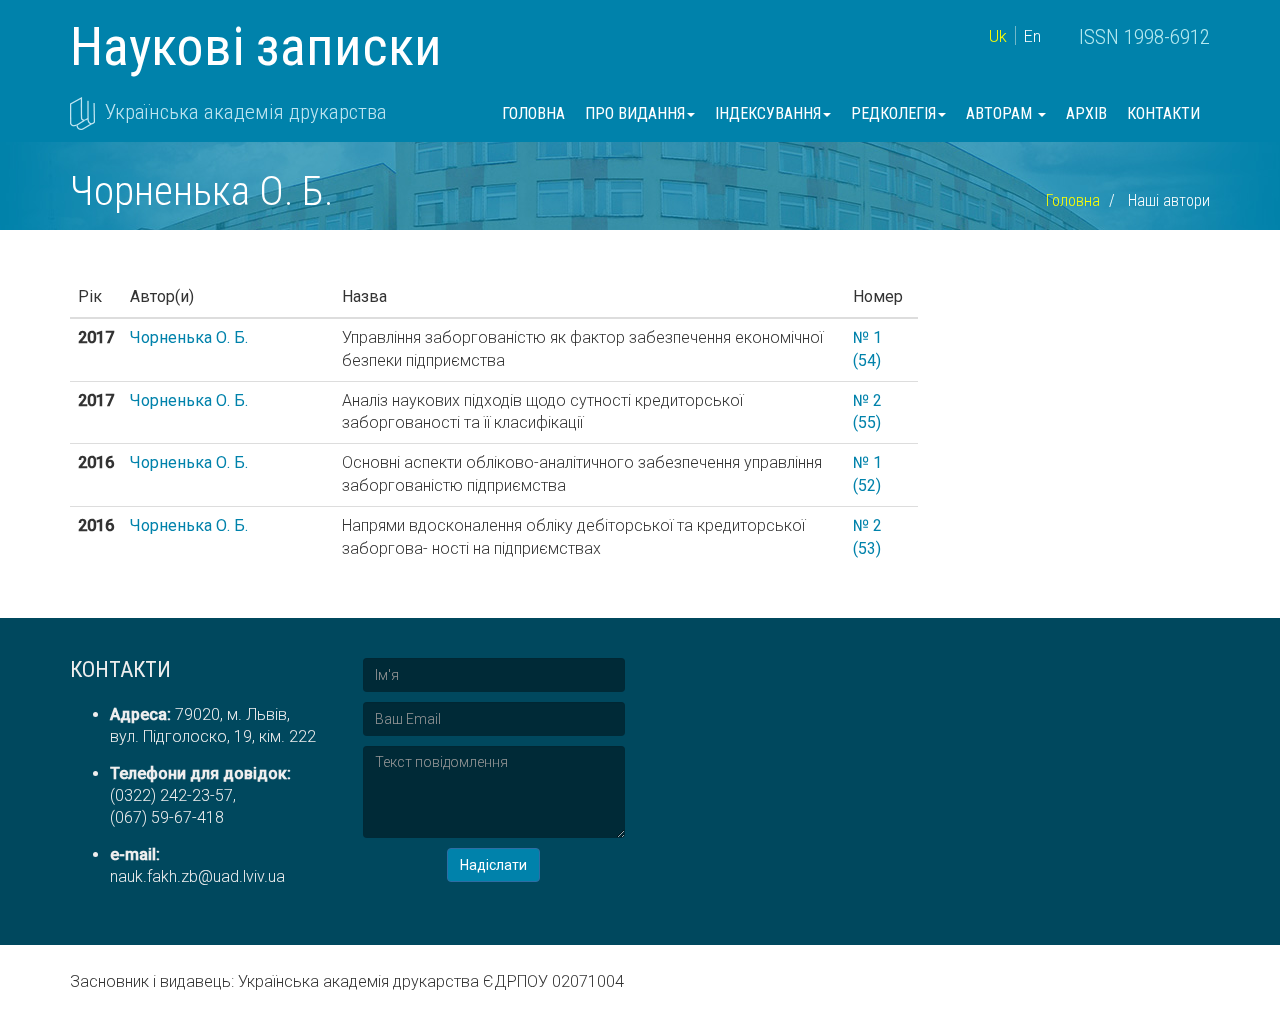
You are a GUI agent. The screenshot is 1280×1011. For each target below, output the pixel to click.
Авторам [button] (1001, 113)
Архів (1086, 113)
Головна (533, 113)
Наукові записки (256, 46)
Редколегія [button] (893, 113)
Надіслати (493, 865)
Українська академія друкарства (246, 112)
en (1032, 36)
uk (998, 36)
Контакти (1163, 113)
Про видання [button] (635, 113)
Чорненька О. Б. (189, 337)
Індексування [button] (768, 113)
